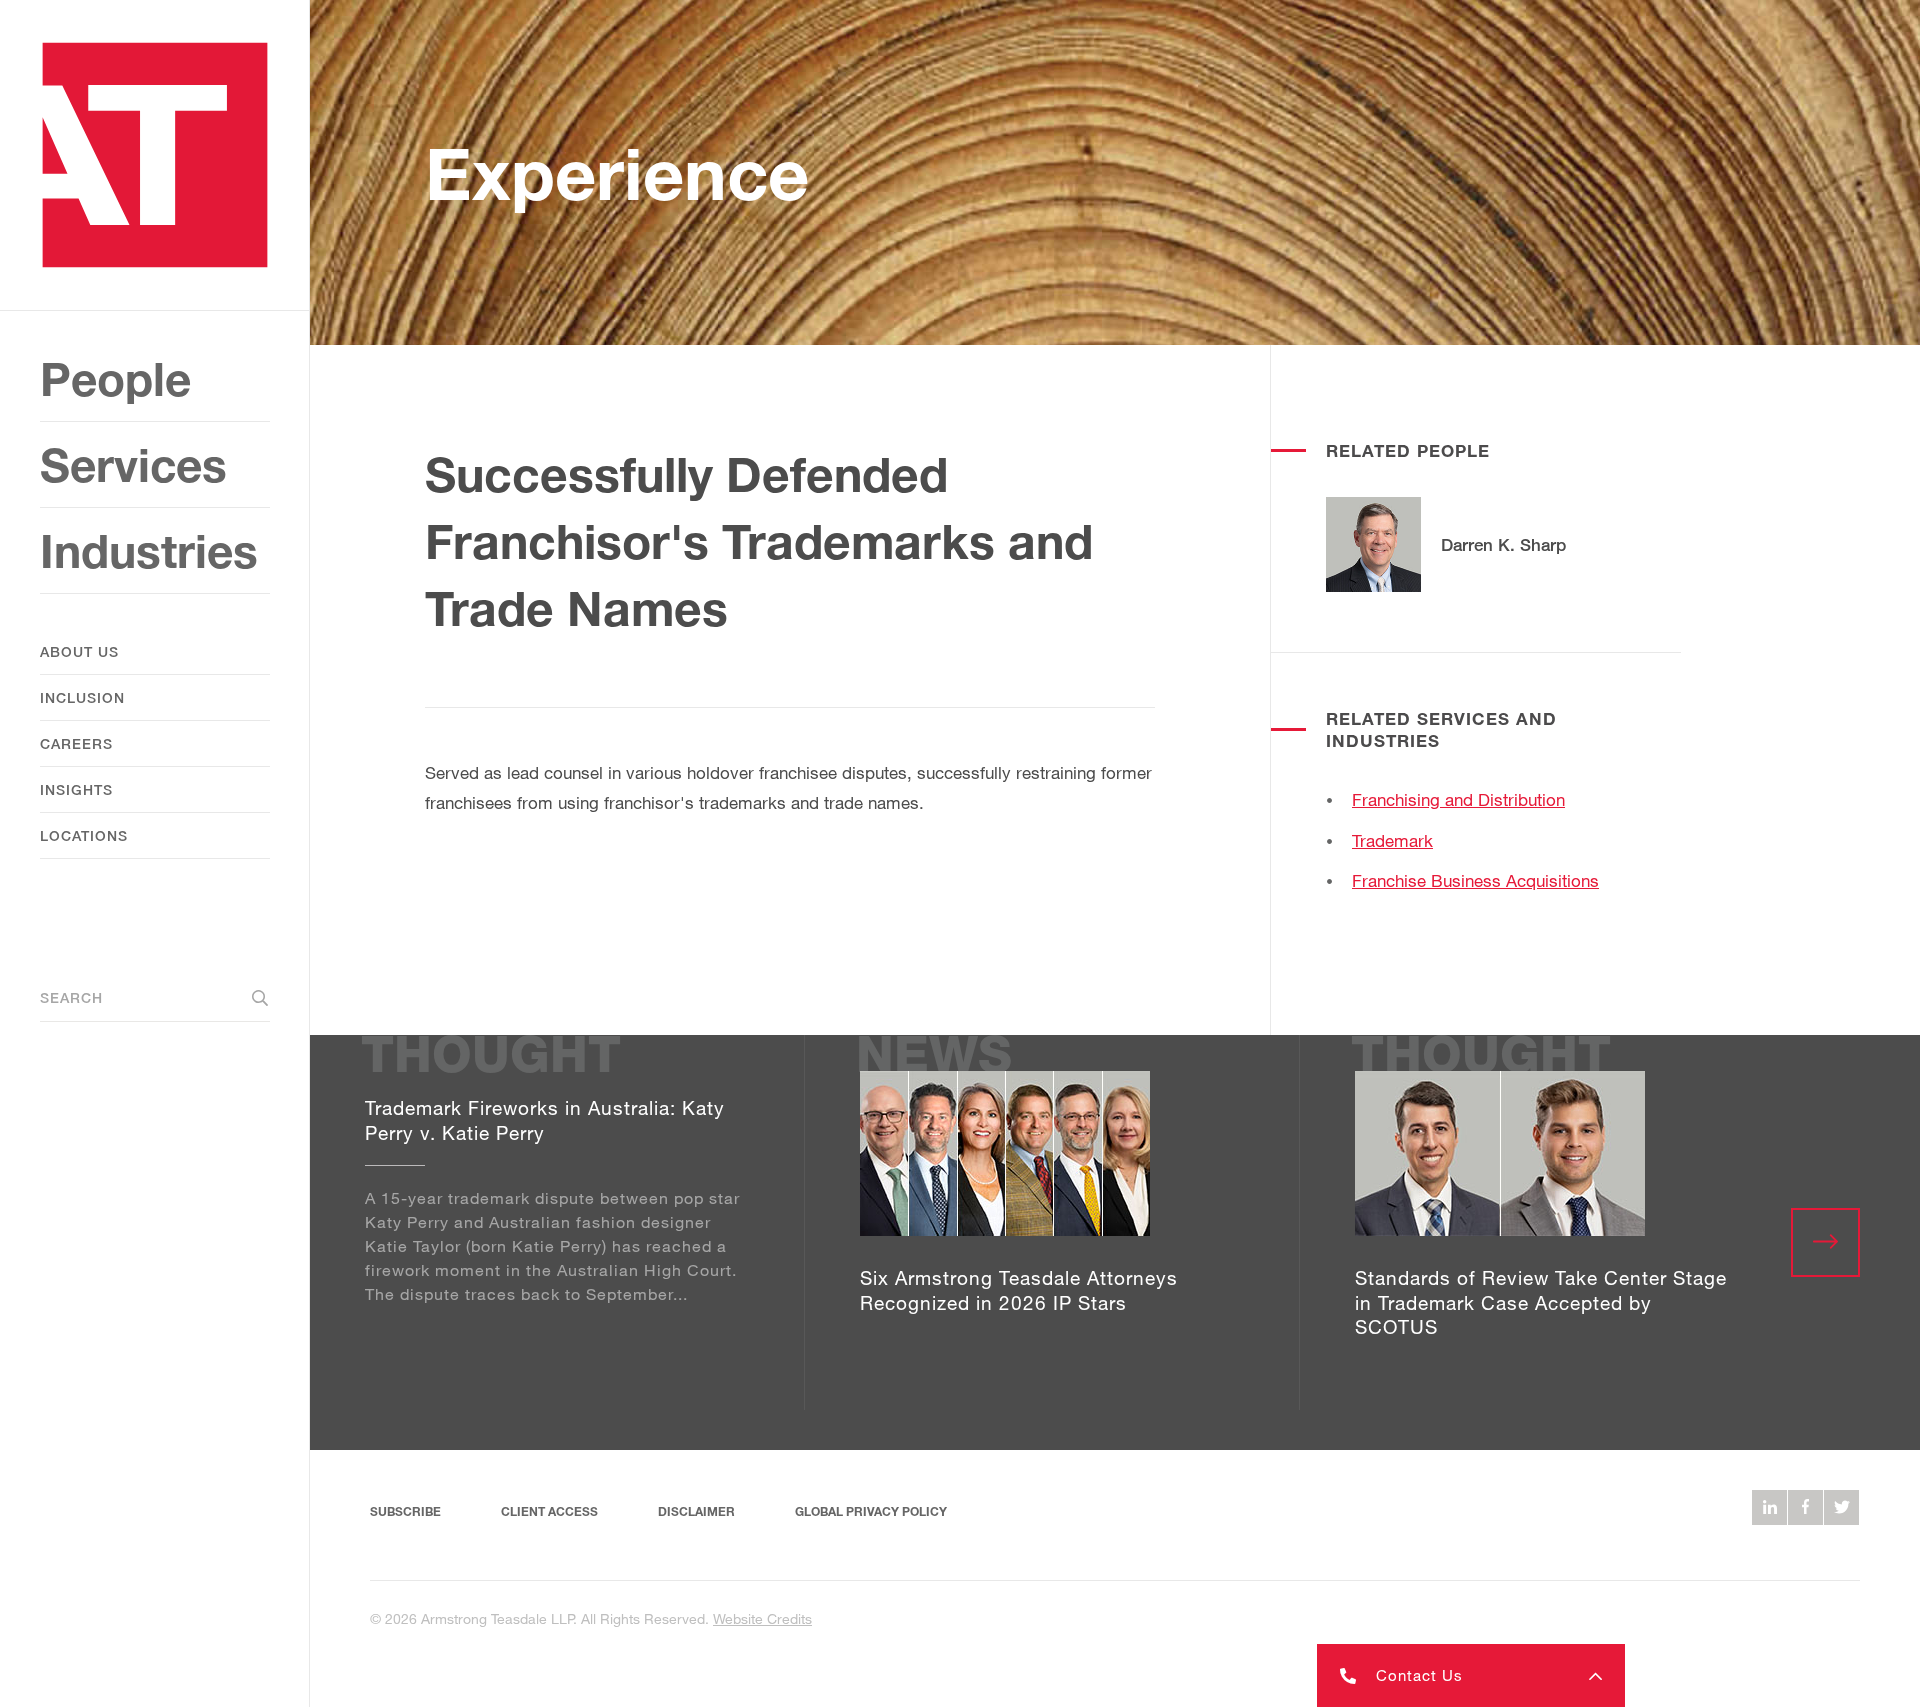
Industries (149, 550)
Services (133, 464)
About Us (79, 651)
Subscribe (405, 1511)
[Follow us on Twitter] (1841, 1507)
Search (71, 997)
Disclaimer (696, 1511)
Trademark (1392, 840)
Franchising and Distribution (1458, 799)
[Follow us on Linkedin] (1769, 1507)
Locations (84, 835)
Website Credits (762, 1618)
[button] (1471, 1675)
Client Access (549, 1511)
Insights (76, 789)
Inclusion (82, 697)
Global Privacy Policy (871, 1511)
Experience (617, 173)
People (115, 378)
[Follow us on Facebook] (1805, 1507)
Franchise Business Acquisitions (1475, 880)
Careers (76, 743)
